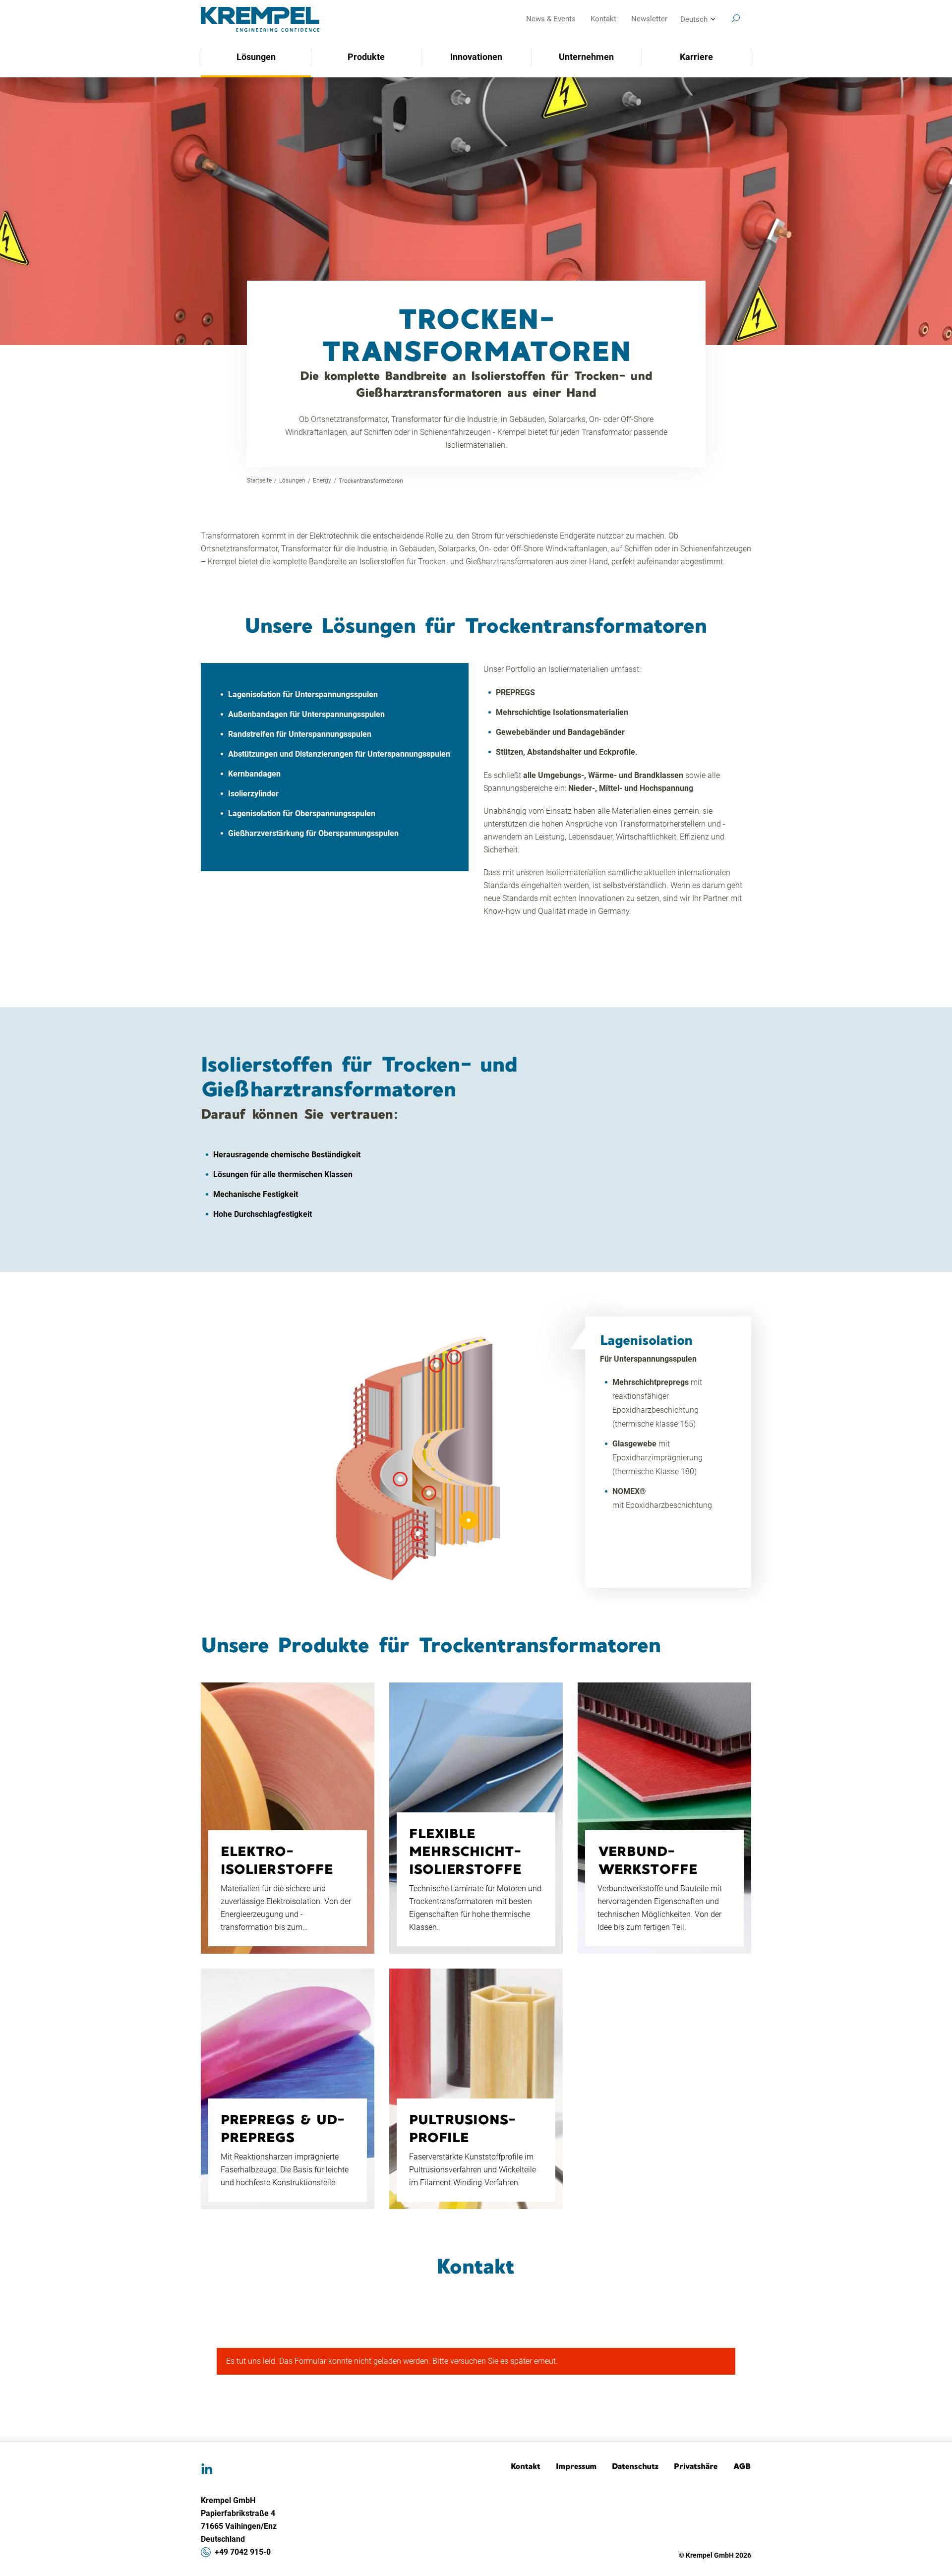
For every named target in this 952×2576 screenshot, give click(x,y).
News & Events (551, 19)
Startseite (259, 480)
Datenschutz (635, 2466)
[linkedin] (207, 2469)
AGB (742, 2466)
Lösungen (292, 480)
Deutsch (694, 19)
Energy (322, 480)
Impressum (576, 2466)
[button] (469, 1520)
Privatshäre (696, 2466)
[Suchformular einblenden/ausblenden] (736, 18)
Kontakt (603, 19)
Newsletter (649, 19)
